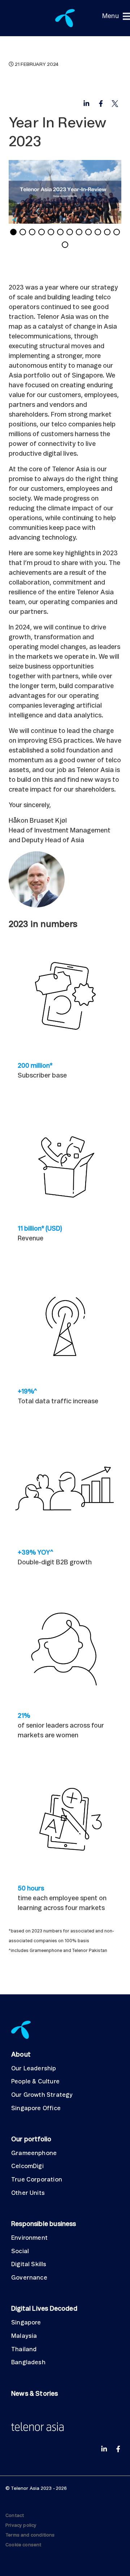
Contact (15, 2516)
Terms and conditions (30, 2535)
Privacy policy (21, 2526)
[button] (110, 16)
